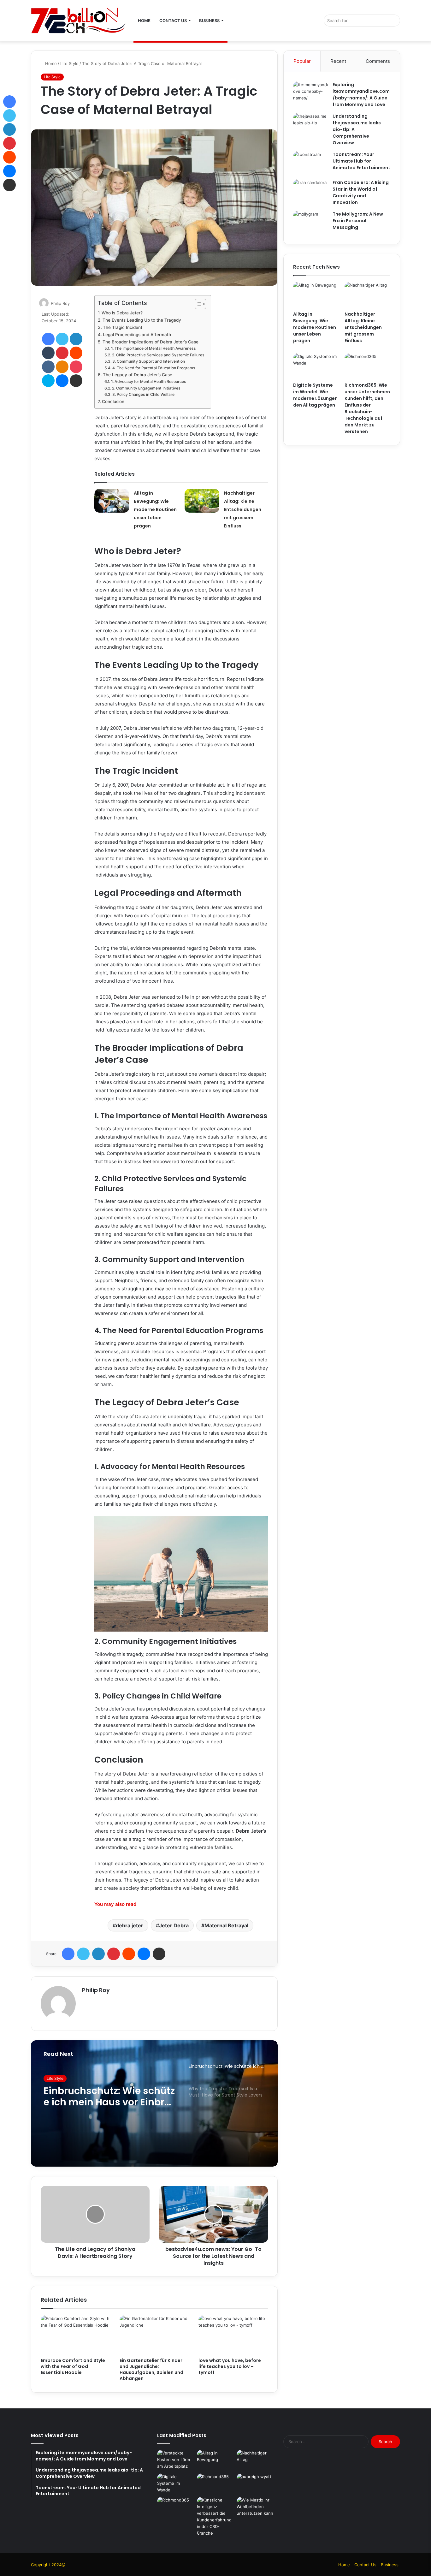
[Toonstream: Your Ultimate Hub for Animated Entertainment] (310, 163)
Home (144, 21)
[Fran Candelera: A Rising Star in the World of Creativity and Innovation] (310, 191)
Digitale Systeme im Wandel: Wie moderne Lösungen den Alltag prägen (315, 395)
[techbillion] (78, 21)
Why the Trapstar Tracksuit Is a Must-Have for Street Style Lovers (109, 2097)
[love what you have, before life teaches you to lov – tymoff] (233, 2335)
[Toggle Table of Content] (197, 304)
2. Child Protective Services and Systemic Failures (158, 355)
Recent (338, 61)
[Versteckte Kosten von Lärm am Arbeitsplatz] (176, 2460)
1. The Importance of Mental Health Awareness (153, 348)
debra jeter (130, 1925)
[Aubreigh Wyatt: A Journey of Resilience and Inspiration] (255, 2484)
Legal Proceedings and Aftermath (137, 335)
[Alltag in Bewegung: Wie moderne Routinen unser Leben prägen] (112, 501)
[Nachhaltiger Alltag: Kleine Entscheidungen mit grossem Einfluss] (202, 501)
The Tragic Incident (123, 327)
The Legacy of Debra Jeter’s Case (138, 375)
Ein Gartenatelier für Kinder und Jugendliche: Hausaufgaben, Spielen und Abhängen (151, 2369)
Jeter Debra (174, 1925)
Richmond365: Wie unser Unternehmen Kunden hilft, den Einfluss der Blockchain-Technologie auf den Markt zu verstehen (367, 408)
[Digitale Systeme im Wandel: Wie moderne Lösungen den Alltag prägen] (316, 366)
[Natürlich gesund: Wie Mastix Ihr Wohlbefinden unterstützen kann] (255, 2507)
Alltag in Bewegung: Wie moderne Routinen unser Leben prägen (155, 509)
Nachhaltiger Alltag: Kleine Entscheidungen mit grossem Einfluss (243, 509)
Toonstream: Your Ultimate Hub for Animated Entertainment (361, 161)
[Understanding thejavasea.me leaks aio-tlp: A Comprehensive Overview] (310, 125)
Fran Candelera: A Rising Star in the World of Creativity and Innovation (361, 192)
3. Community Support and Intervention (148, 361)
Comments (378, 61)
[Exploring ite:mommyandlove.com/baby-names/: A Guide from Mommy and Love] (310, 93)
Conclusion (113, 402)
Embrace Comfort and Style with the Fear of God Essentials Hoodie (73, 2366)
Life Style (69, 63)
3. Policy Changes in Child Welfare (143, 394)
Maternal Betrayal (226, 1925)
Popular (302, 61)
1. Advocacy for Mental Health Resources (148, 381)
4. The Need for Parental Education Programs (154, 368)
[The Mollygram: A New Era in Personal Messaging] (310, 223)
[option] (154, 2103)
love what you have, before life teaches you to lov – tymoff (230, 2366)
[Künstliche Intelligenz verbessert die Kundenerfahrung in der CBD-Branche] (215, 2517)
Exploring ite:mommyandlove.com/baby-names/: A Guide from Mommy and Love (361, 95)
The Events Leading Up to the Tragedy (142, 320)
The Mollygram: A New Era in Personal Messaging (358, 221)
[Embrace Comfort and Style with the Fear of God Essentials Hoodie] (75, 2335)
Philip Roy (60, 303)
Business (209, 21)
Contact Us (173, 21)
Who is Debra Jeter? (122, 313)
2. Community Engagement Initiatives (146, 388)
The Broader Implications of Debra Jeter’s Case (151, 342)
